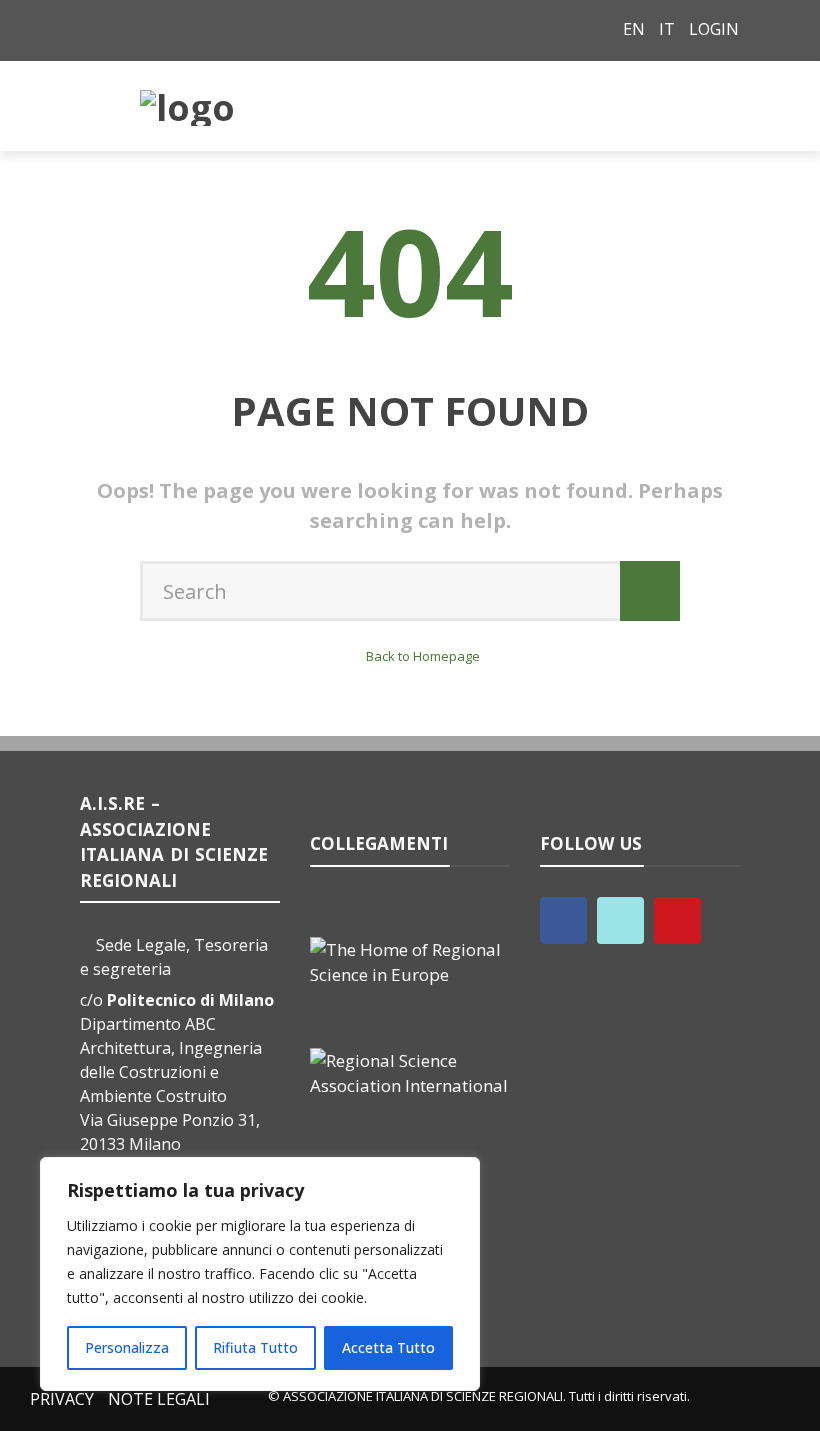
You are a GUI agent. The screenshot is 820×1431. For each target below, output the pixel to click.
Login (714, 29)
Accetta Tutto (388, 1347)
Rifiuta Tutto (255, 1347)
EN (634, 29)
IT (667, 29)
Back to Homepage (423, 656)
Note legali (159, 1399)
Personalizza (127, 1347)
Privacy (62, 1399)
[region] (260, 1274)
